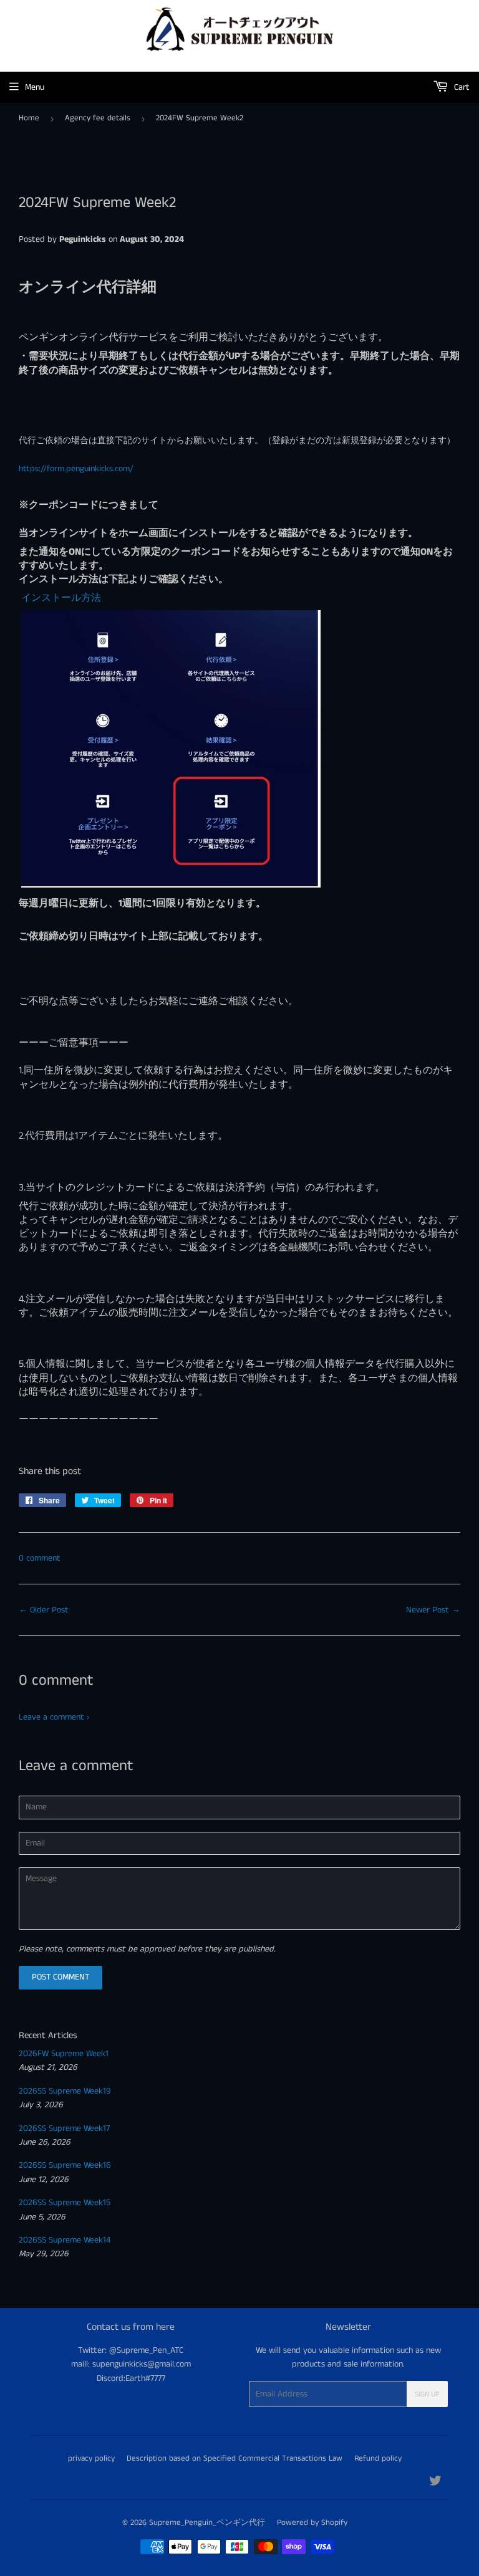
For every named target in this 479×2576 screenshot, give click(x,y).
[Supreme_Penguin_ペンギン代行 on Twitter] (435, 2483)
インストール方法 (60, 598)
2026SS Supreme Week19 (65, 2091)
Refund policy (378, 2459)
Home (29, 118)
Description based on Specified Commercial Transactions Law (235, 2459)
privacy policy (91, 2459)
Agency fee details (98, 118)
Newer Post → (433, 1610)
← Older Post (44, 1610)
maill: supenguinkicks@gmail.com (131, 2364)
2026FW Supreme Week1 (64, 2054)
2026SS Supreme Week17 (64, 2128)
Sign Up (427, 2394)
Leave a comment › (54, 1717)
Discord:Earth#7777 (131, 2378)
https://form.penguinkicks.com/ (76, 469)
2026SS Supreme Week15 (65, 2203)
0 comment (40, 1558)
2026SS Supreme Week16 (65, 2165)
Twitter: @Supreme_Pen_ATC (131, 2350)
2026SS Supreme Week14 (65, 2240)
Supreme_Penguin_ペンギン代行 (207, 2523)
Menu (35, 87)
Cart (461, 87)
